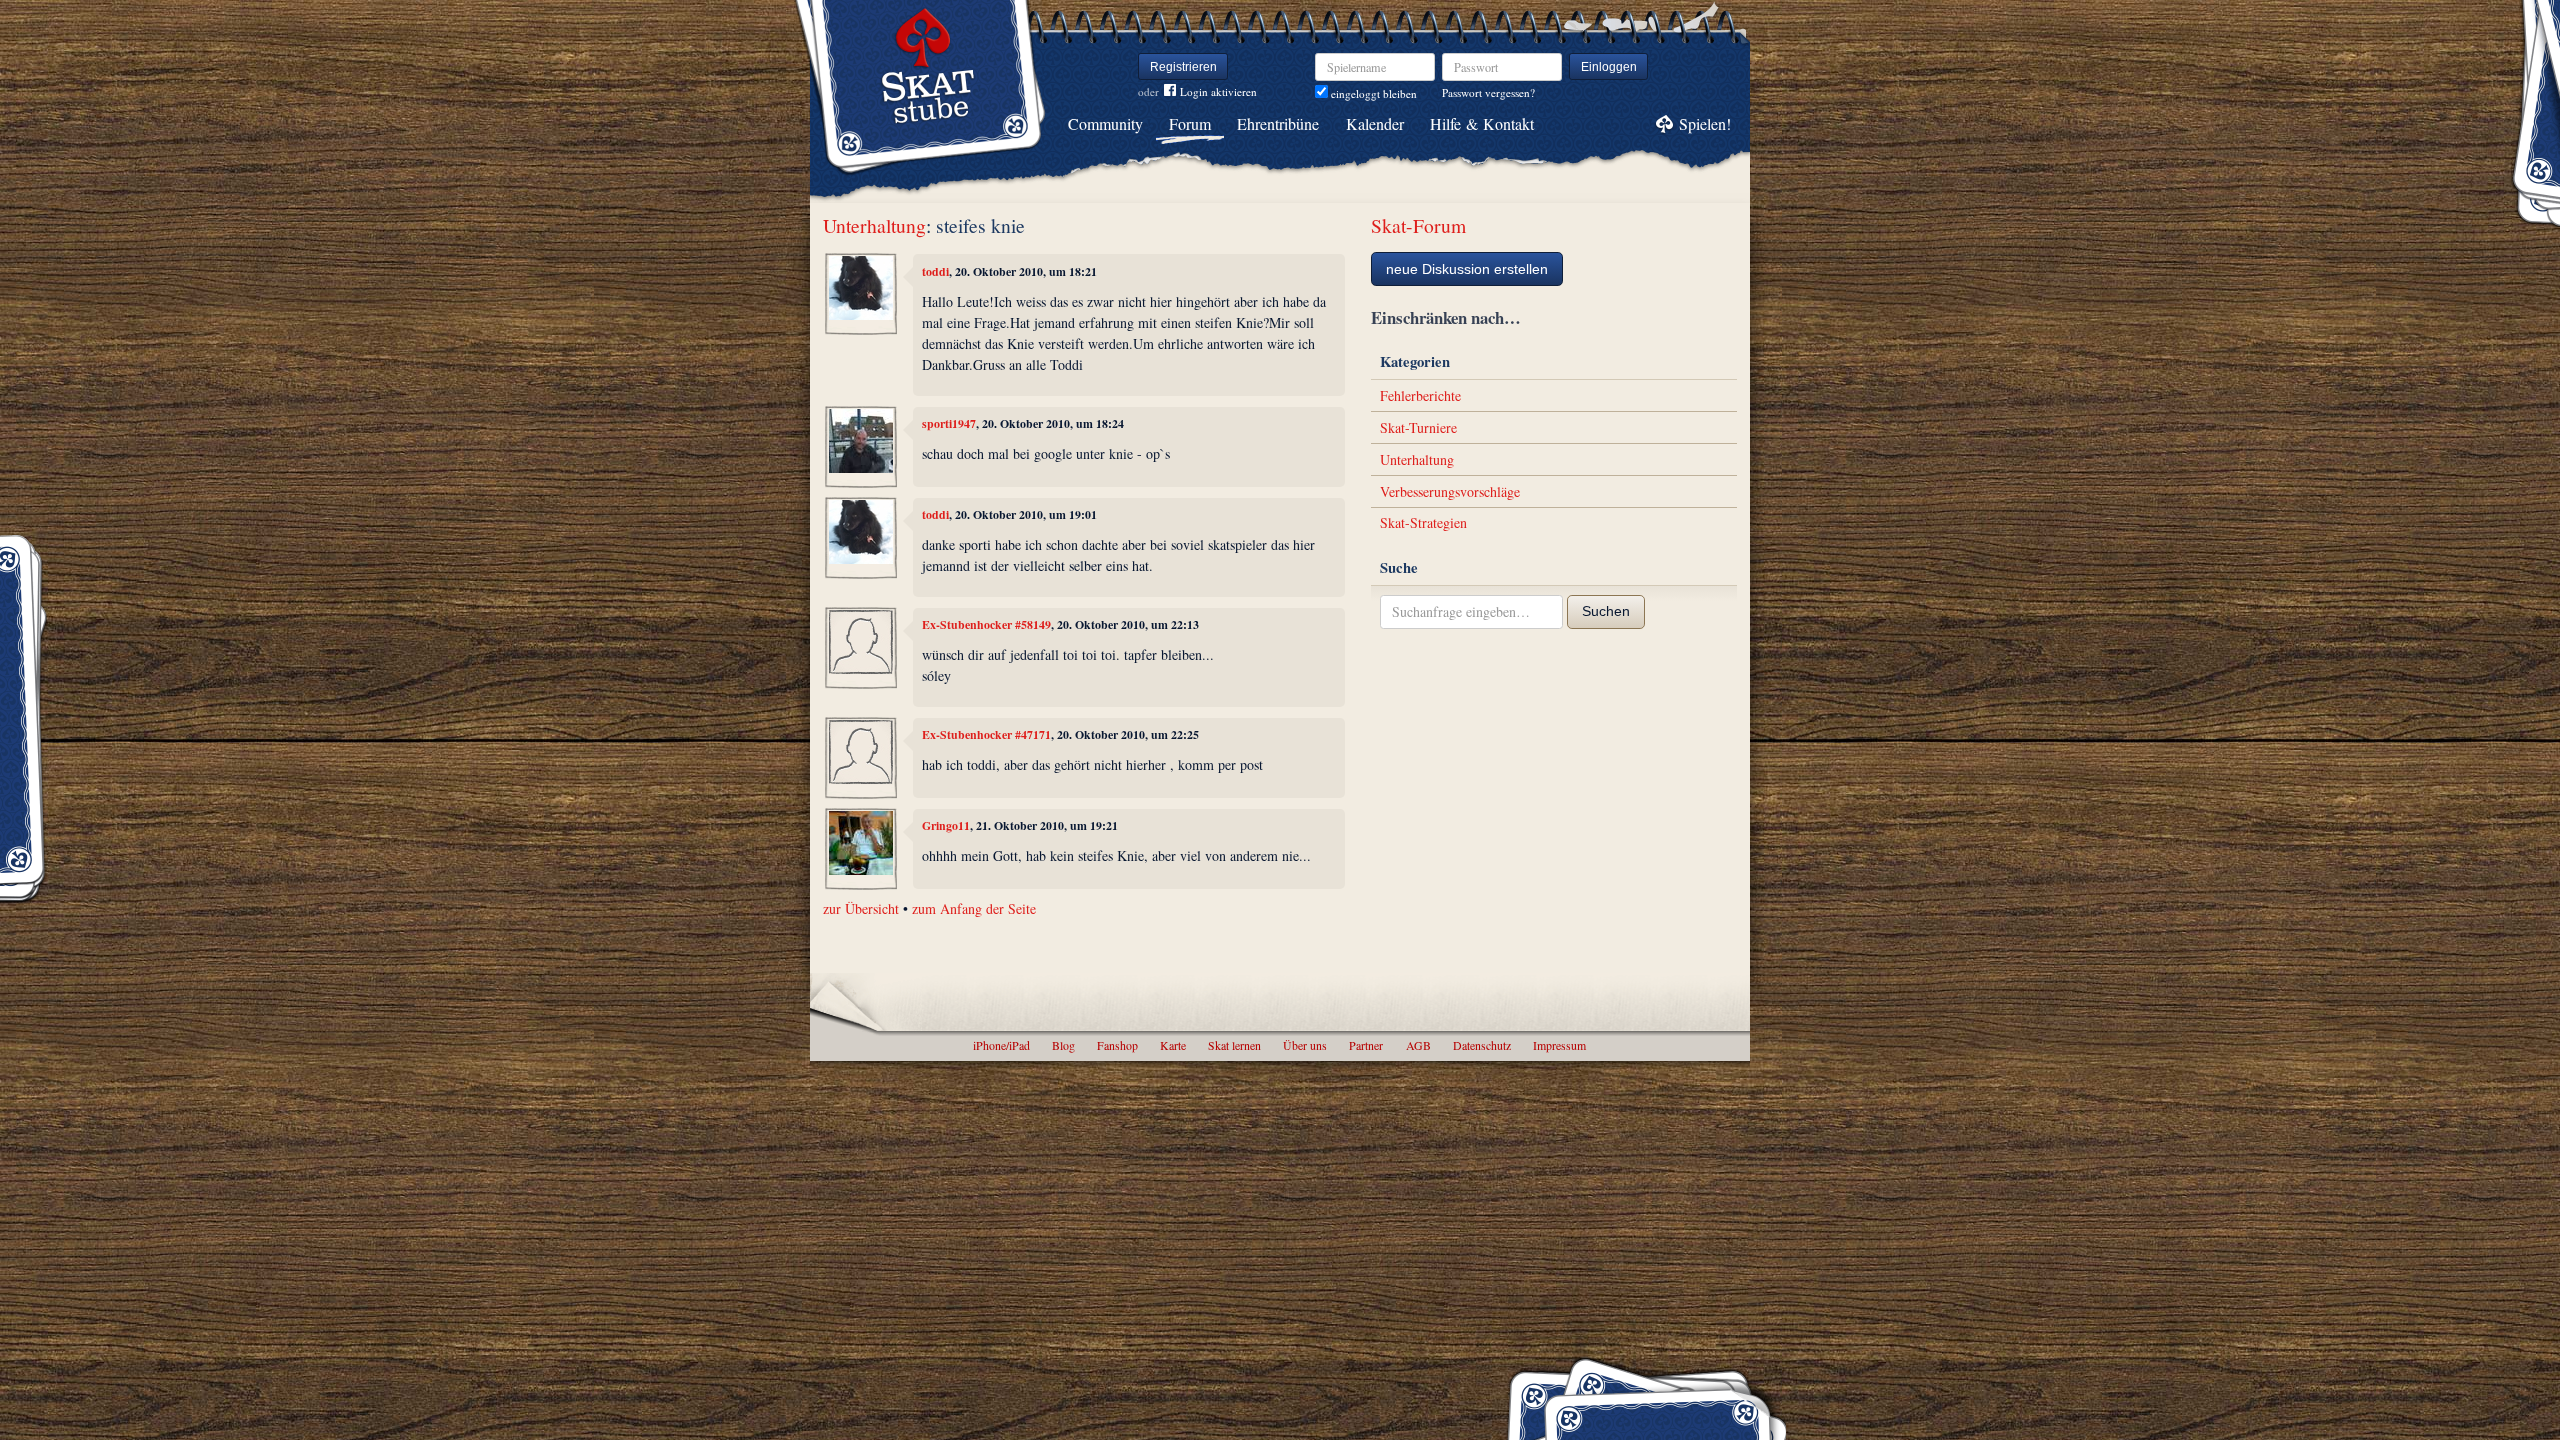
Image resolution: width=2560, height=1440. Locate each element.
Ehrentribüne (1278, 123)
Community (1105, 123)
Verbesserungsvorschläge (1450, 491)
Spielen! (1705, 123)
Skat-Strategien (1423, 522)
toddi (935, 271)
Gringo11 (946, 825)
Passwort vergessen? (1488, 92)
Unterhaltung (874, 225)
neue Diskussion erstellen (1467, 269)
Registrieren (1183, 67)
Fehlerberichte (1420, 395)
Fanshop (1117, 1045)
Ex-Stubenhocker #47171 (986, 734)
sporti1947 (949, 423)
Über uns (1305, 1045)
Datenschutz (1482, 1045)
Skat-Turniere (1418, 427)
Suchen (1606, 611)
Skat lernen (1234, 1045)
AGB (1418, 1045)
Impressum (1559, 1045)
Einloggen (1609, 67)
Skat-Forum (1418, 225)
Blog (1063, 1045)
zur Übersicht (861, 908)
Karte (1173, 1045)
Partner (1366, 1045)
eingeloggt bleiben (1372, 93)
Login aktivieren (1218, 91)
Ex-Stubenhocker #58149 (986, 624)
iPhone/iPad (1001, 1045)
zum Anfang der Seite (974, 908)
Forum (1190, 123)
